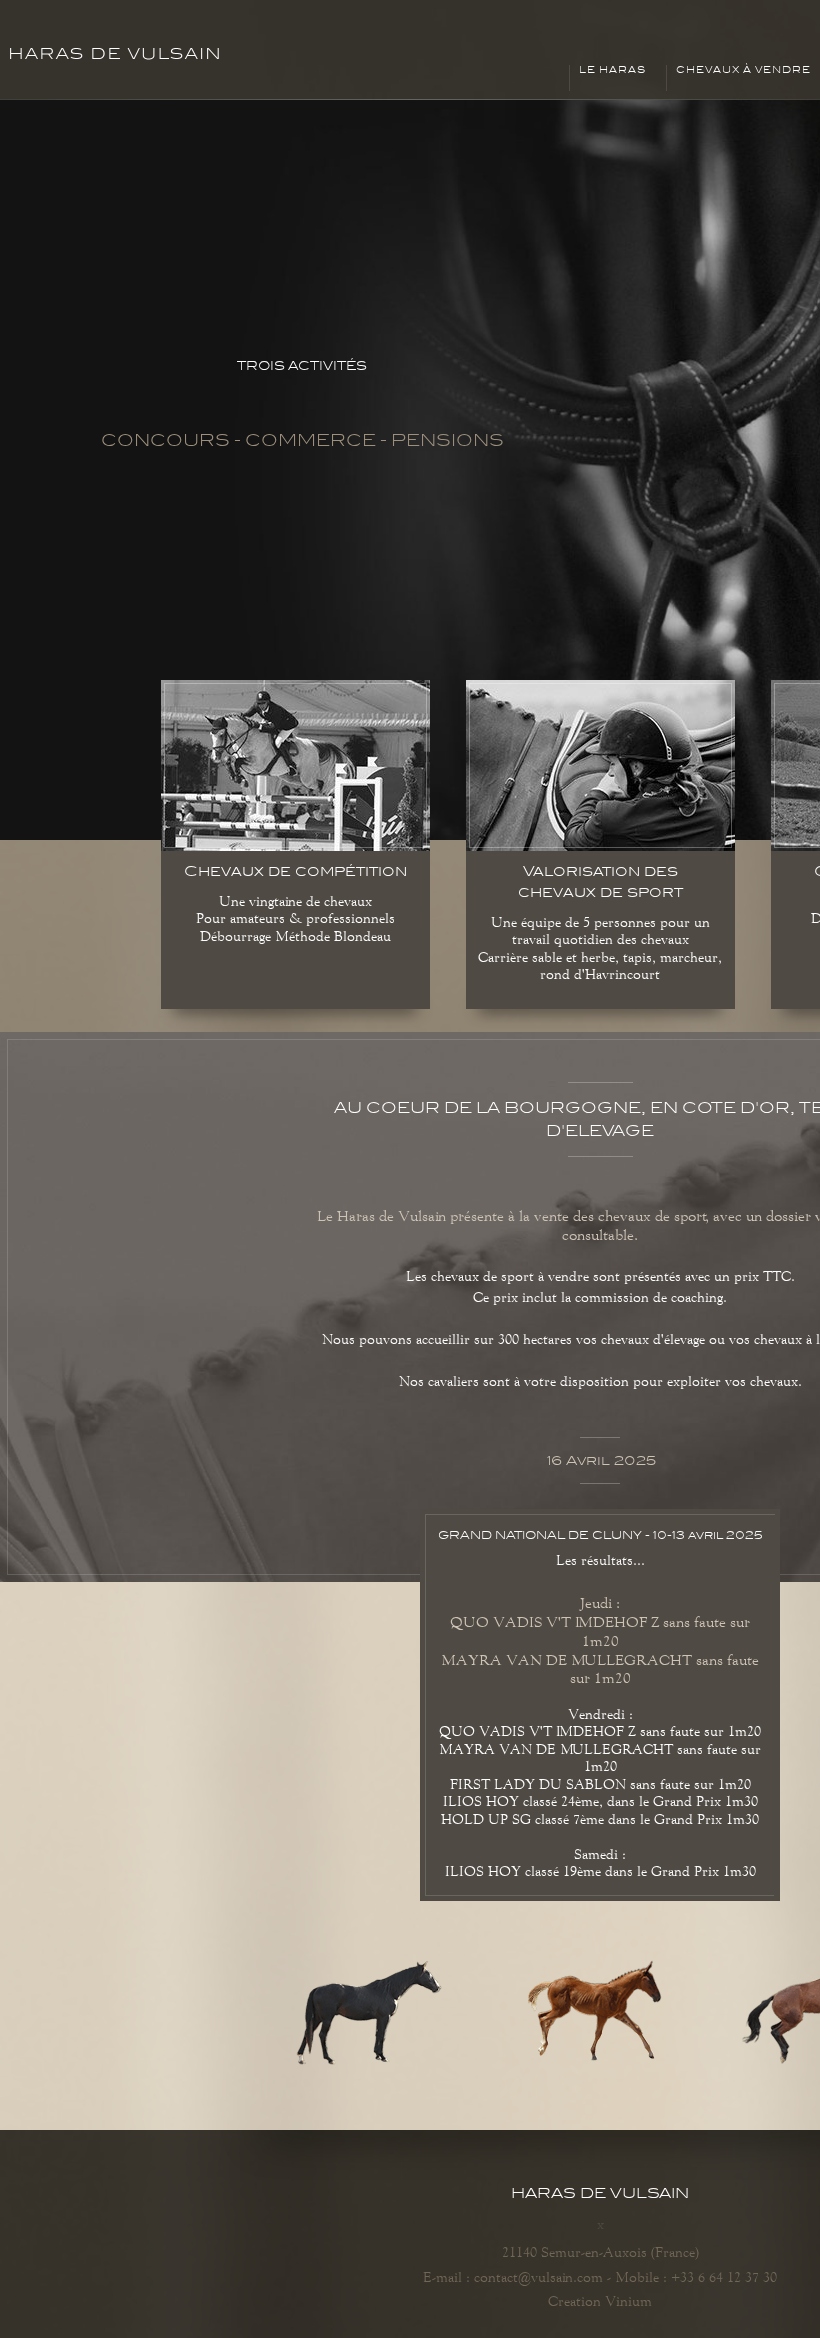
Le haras (612, 70)
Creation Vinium (600, 2301)
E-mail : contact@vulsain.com (513, 2277)
